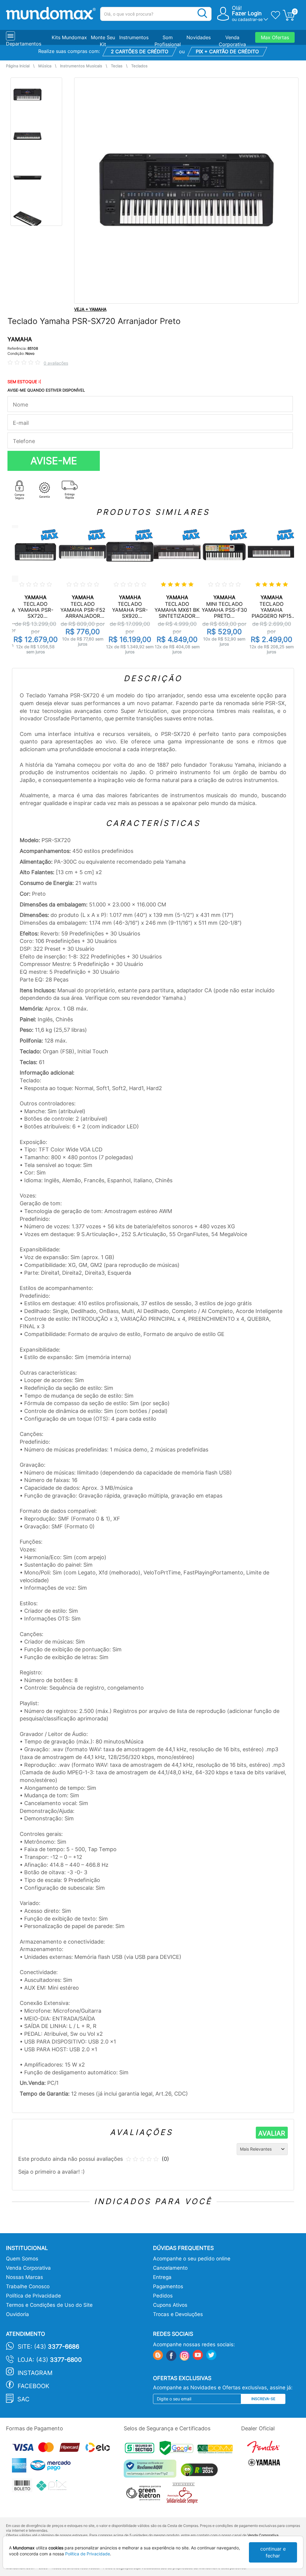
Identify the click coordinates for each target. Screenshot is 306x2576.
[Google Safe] (179, 2450)
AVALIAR (272, 2133)
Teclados (139, 66)
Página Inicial (18, 66)
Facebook (33, 2386)
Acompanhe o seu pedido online (192, 2259)
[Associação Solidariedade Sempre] (184, 2495)
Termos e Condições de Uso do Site (49, 2305)
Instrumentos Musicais (81, 66)
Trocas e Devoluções (178, 2314)
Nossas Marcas (25, 2277)
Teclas (117, 66)
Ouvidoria (17, 2314)
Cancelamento (170, 2268)
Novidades (199, 37)
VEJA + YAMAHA (90, 309)
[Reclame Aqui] (152, 2471)
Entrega (162, 2277)
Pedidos (163, 2296)
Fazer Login (247, 13)
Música (45, 66)
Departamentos (24, 44)
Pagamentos (168, 2286)
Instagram (35, 2373)
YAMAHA (20, 339)
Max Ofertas (275, 37)
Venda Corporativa (28, 2268)
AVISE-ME (54, 461)
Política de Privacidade (33, 2296)
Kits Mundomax (69, 37)
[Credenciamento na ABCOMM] (217, 2450)
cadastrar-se (250, 19)
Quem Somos (22, 2259)
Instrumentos (134, 37)
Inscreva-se (263, 2399)
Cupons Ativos (170, 2305)
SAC (23, 2399)
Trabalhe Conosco (28, 2286)
